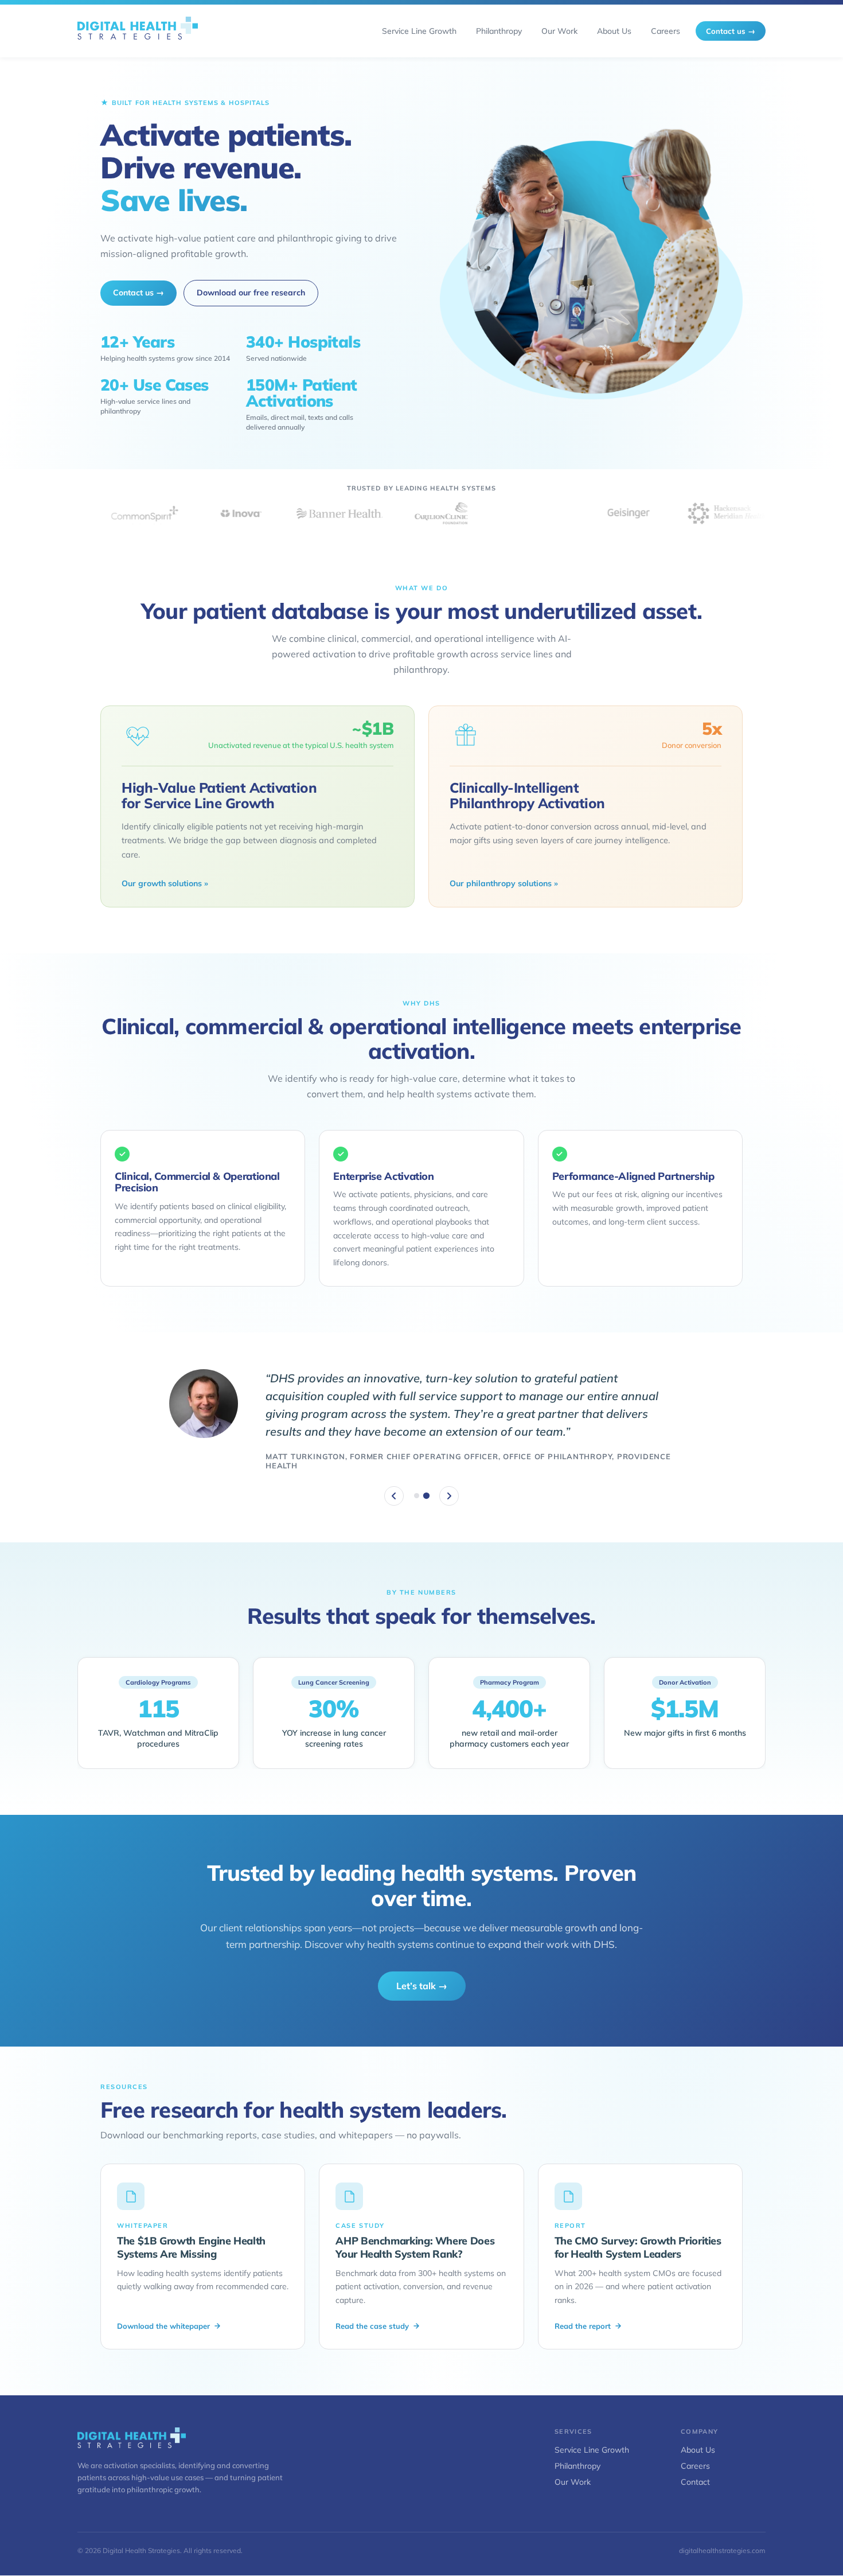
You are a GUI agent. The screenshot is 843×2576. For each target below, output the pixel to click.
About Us (698, 2441)
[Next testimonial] (449, 1487)
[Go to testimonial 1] (417, 1486)
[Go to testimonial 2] (426, 1486)
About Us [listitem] (614, 31)
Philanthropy (577, 2457)
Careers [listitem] (666, 31)
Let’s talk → (422, 1977)
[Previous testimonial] (394, 1487)
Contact (695, 2473)
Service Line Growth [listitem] (419, 31)
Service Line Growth (592, 2441)
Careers (695, 2457)
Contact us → (731, 31)
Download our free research (251, 293)
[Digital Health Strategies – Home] (138, 31)
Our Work (573, 2473)
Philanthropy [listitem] (499, 31)
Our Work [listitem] (559, 31)
